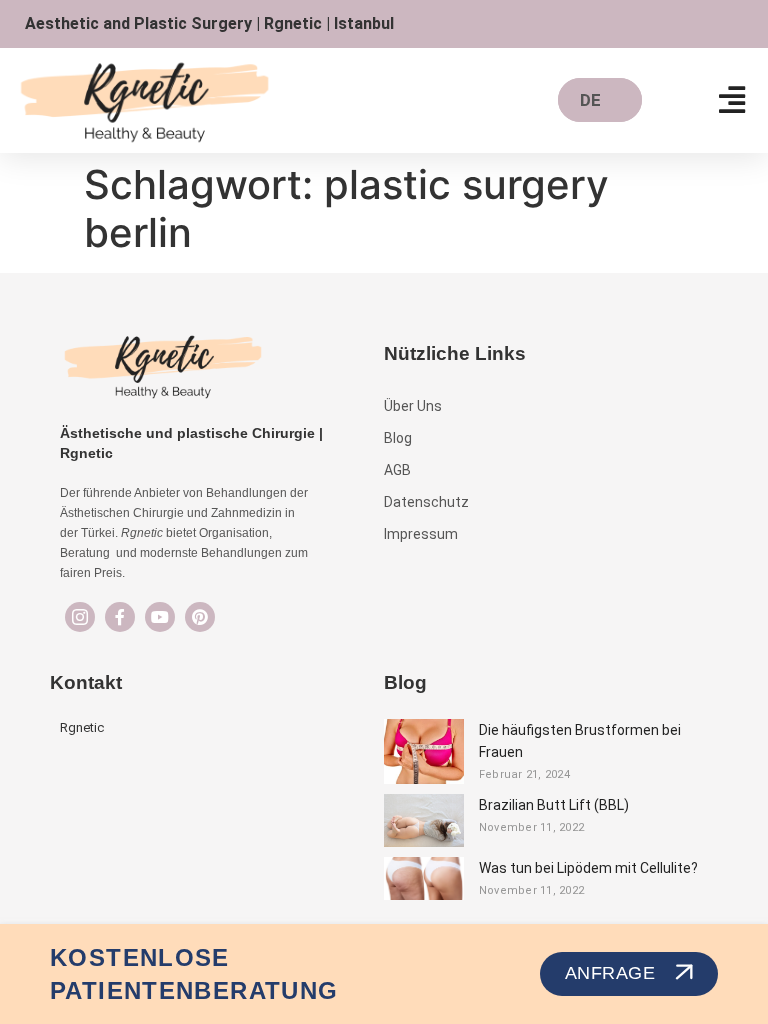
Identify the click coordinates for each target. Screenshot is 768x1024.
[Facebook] (120, 617)
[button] (732, 100)
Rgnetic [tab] (82, 727)
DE (590, 100)
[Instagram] (80, 617)
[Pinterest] (200, 617)
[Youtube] (160, 617)
